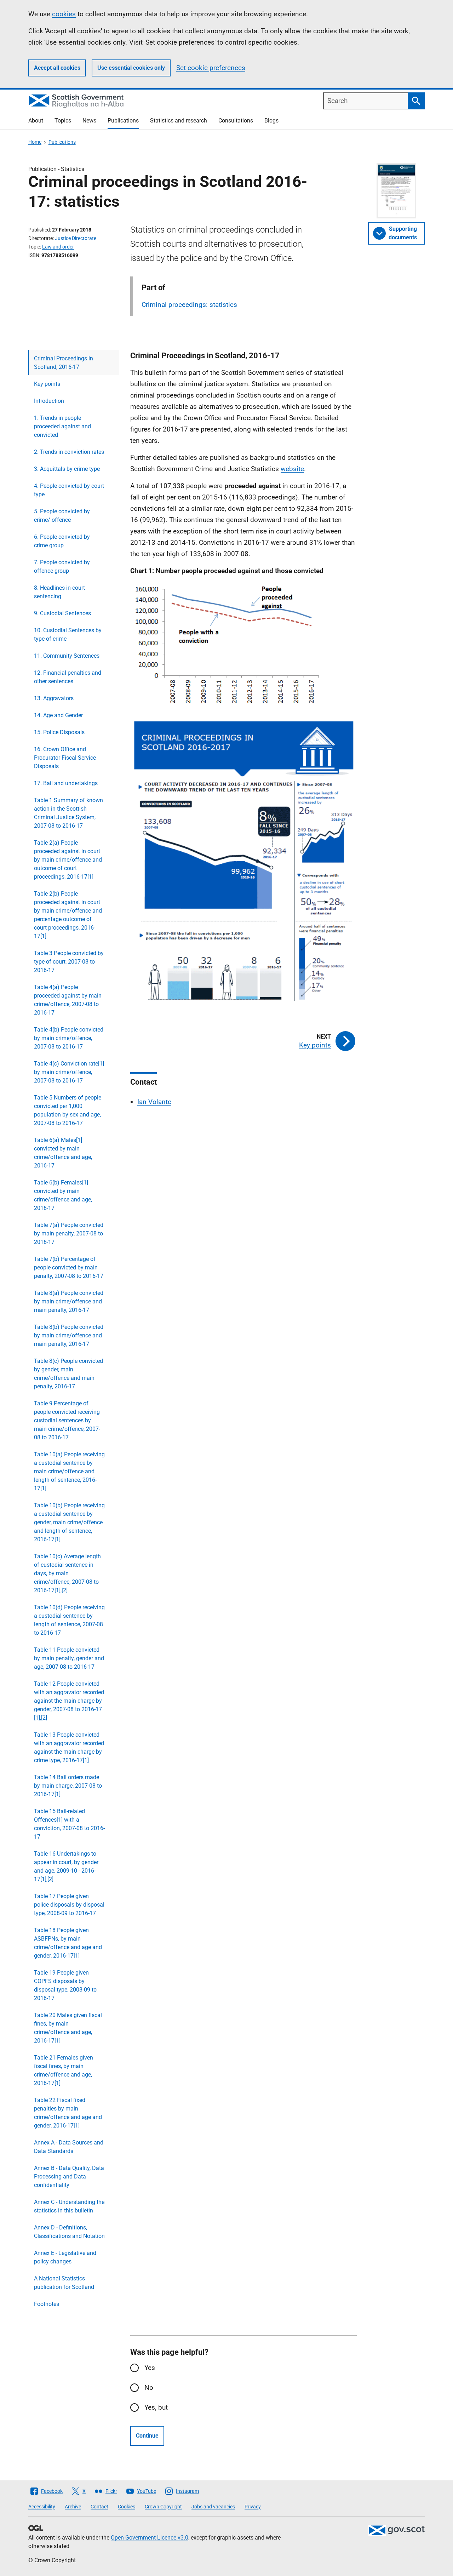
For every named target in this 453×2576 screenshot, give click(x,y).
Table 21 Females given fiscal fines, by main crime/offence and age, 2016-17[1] (64, 2070)
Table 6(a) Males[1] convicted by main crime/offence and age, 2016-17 (63, 1153)
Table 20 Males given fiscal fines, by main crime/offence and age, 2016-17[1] (68, 2028)
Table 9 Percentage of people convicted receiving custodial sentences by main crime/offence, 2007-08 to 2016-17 (67, 1420)
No (149, 2387)
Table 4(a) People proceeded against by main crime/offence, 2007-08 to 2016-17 (68, 1000)
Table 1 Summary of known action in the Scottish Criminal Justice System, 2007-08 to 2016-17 (68, 813)
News (89, 121)
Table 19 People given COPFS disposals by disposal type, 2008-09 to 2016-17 (65, 1985)
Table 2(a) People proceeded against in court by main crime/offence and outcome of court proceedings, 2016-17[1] (68, 860)
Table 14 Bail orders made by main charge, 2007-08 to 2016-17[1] (68, 1786)
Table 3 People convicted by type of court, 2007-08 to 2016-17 (69, 962)
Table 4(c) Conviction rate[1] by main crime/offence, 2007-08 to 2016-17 (69, 1072)
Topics (63, 121)
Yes (150, 2368)
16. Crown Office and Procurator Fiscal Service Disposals (65, 758)
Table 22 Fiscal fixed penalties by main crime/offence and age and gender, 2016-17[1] (68, 2113)
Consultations (236, 121)
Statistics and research (179, 121)
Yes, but (156, 2407)
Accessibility (42, 2507)
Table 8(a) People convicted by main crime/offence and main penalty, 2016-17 (69, 1301)
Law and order (58, 247)
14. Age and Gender (58, 715)
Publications (123, 121)
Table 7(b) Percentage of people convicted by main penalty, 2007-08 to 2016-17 (69, 1267)
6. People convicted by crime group (62, 541)
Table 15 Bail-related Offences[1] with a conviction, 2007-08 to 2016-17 (69, 1824)
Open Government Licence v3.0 (150, 2538)
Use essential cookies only (131, 68)
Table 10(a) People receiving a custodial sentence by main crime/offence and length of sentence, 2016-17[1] (69, 1471)
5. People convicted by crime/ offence (62, 516)
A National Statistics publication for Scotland (64, 2283)
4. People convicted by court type (69, 490)
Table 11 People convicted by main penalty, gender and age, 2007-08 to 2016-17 (69, 1658)
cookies (64, 14)
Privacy (253, 2507)
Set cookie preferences (211, 68)
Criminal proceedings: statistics (189, 305)
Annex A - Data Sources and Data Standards (69, 2147)
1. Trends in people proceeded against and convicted (62, 426)
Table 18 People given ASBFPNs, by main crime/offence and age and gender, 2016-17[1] (68, 1943)
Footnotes (47, 2304)
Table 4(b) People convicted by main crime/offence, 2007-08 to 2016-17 (69, 1038)
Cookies (127, 2507)
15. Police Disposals (59, 732)
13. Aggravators (54, 698)
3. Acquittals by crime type (67, 469)
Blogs (271, 121)
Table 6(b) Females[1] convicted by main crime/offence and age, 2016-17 (63, 1195)
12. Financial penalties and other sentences (68, 677)
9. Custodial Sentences (62, 613)
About (36, 121)
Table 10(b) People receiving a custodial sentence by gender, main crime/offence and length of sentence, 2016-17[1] (69, 1522)
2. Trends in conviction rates (69, 452)
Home (35, 142)
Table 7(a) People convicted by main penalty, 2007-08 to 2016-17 (69, 1233)
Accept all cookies (57, 68)
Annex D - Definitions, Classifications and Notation (69, 2232)
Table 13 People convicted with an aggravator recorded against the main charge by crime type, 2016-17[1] (69, 1747)
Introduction (49, 401)
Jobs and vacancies (213, 2507)
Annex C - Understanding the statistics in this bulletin (69, 2206)
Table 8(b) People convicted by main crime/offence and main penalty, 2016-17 (69, 1335)
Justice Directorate (76, 238)
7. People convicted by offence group (62, 567)
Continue (147, 2436)
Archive (73, 2507)
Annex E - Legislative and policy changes (65, 2257)
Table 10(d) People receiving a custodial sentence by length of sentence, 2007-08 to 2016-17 (69, 1620)
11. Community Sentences (67, 656)
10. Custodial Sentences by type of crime (68, 635)
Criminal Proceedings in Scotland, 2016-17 (64, 363)
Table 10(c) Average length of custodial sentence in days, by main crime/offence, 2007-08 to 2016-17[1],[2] (67, 1573)
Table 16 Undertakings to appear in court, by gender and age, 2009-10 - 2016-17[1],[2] (66, 1866)
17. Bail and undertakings (66, 783)
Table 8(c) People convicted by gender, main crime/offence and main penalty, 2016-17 (68, 1374)
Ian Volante (154, 1102)
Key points (47, 384)
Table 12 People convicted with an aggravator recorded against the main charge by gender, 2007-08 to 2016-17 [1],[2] (69, 1701)
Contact (99, 2507)
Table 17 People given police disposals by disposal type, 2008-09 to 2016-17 (69, 1905)
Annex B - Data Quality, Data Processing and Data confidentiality (69, 2177)
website (292, 469)
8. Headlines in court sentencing (59, 592)
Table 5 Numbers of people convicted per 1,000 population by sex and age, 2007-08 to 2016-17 (68, 1110)
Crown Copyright (163, 2507)
